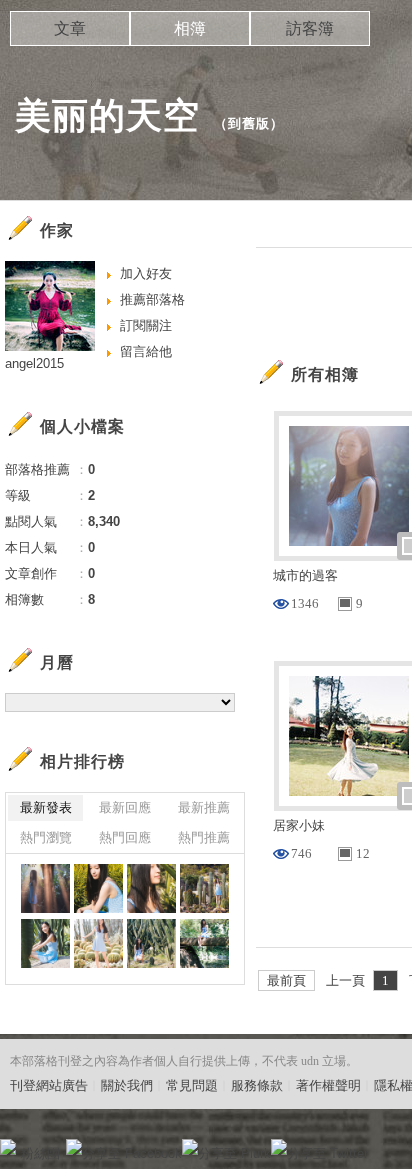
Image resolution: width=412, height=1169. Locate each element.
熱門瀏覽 (46, 837)
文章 (70, 28)
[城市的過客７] (151, 888)
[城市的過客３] (151, 943)
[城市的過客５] (45, 943)
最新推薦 (204, 807)
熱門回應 (125, 837)
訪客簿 (310, 28)
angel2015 (34, 363)
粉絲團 (40, 1153)
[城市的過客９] (45, 888)
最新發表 (46, 807)
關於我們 (127, 1085)
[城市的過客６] (204, 888)
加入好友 (146, 273)
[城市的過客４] (98, 943)
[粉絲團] (8, 1147)
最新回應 (125, 807)
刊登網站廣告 (49, 1085)
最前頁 (286, 980)
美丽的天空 (107, 115)
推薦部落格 (152, 299)
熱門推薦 (204, 837)
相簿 (190, 28)
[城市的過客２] (204, 943)
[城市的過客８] (98, 888)
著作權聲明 (328, 1085)
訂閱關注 (146, 325)
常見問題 (192, 1085)
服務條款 (257, 1085)
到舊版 (249, 123)
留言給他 (146, 351)
